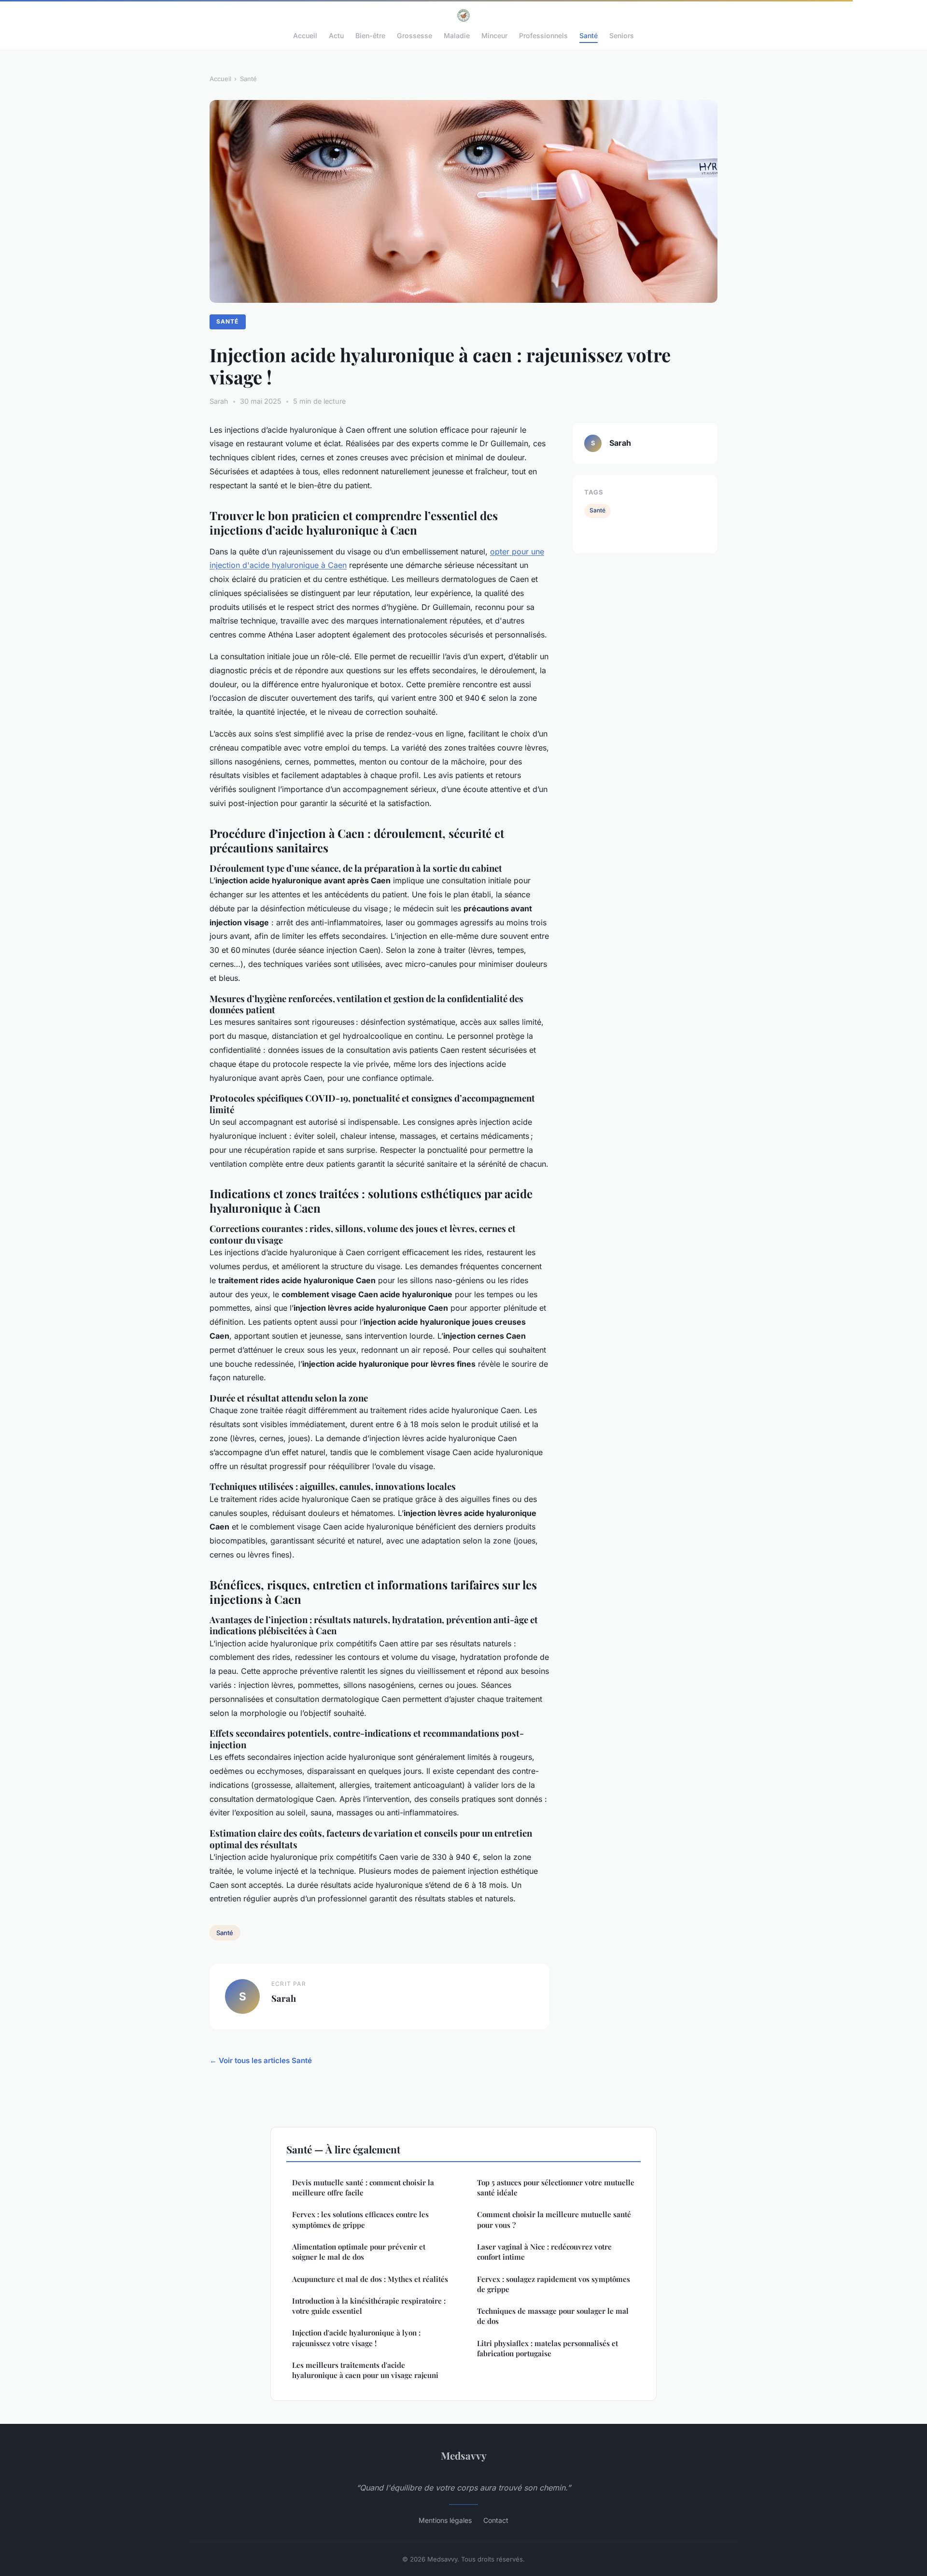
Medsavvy (464, 2455)
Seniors (622, 35)
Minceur (494, 35)
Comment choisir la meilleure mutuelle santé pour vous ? (554, 2219)
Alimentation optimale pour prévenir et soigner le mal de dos (359, 2252)
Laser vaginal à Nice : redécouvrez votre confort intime (544, 2252)
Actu (336, 35)
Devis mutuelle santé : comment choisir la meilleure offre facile (363, 2187)
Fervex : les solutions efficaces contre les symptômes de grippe (360, 2219)
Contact (496, 2520)
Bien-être (370, 35)
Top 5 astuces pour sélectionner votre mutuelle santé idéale (556, 2187)
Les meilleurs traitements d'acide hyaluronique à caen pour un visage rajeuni (365, 2370)
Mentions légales (445, 2520)
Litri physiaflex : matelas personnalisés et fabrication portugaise (548, 2348)
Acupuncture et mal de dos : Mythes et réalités (370, 2279)
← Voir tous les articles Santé (261, 2060)
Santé (589, 35)
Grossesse (414, 35)
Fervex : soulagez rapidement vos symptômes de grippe (554, 2284)
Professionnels (543, 35)
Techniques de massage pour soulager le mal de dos (553, 2316)
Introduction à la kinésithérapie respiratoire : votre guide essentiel (369, 2306)
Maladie (457, 35)
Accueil (305, 35)
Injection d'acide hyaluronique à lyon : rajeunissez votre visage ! (356, 2338)
